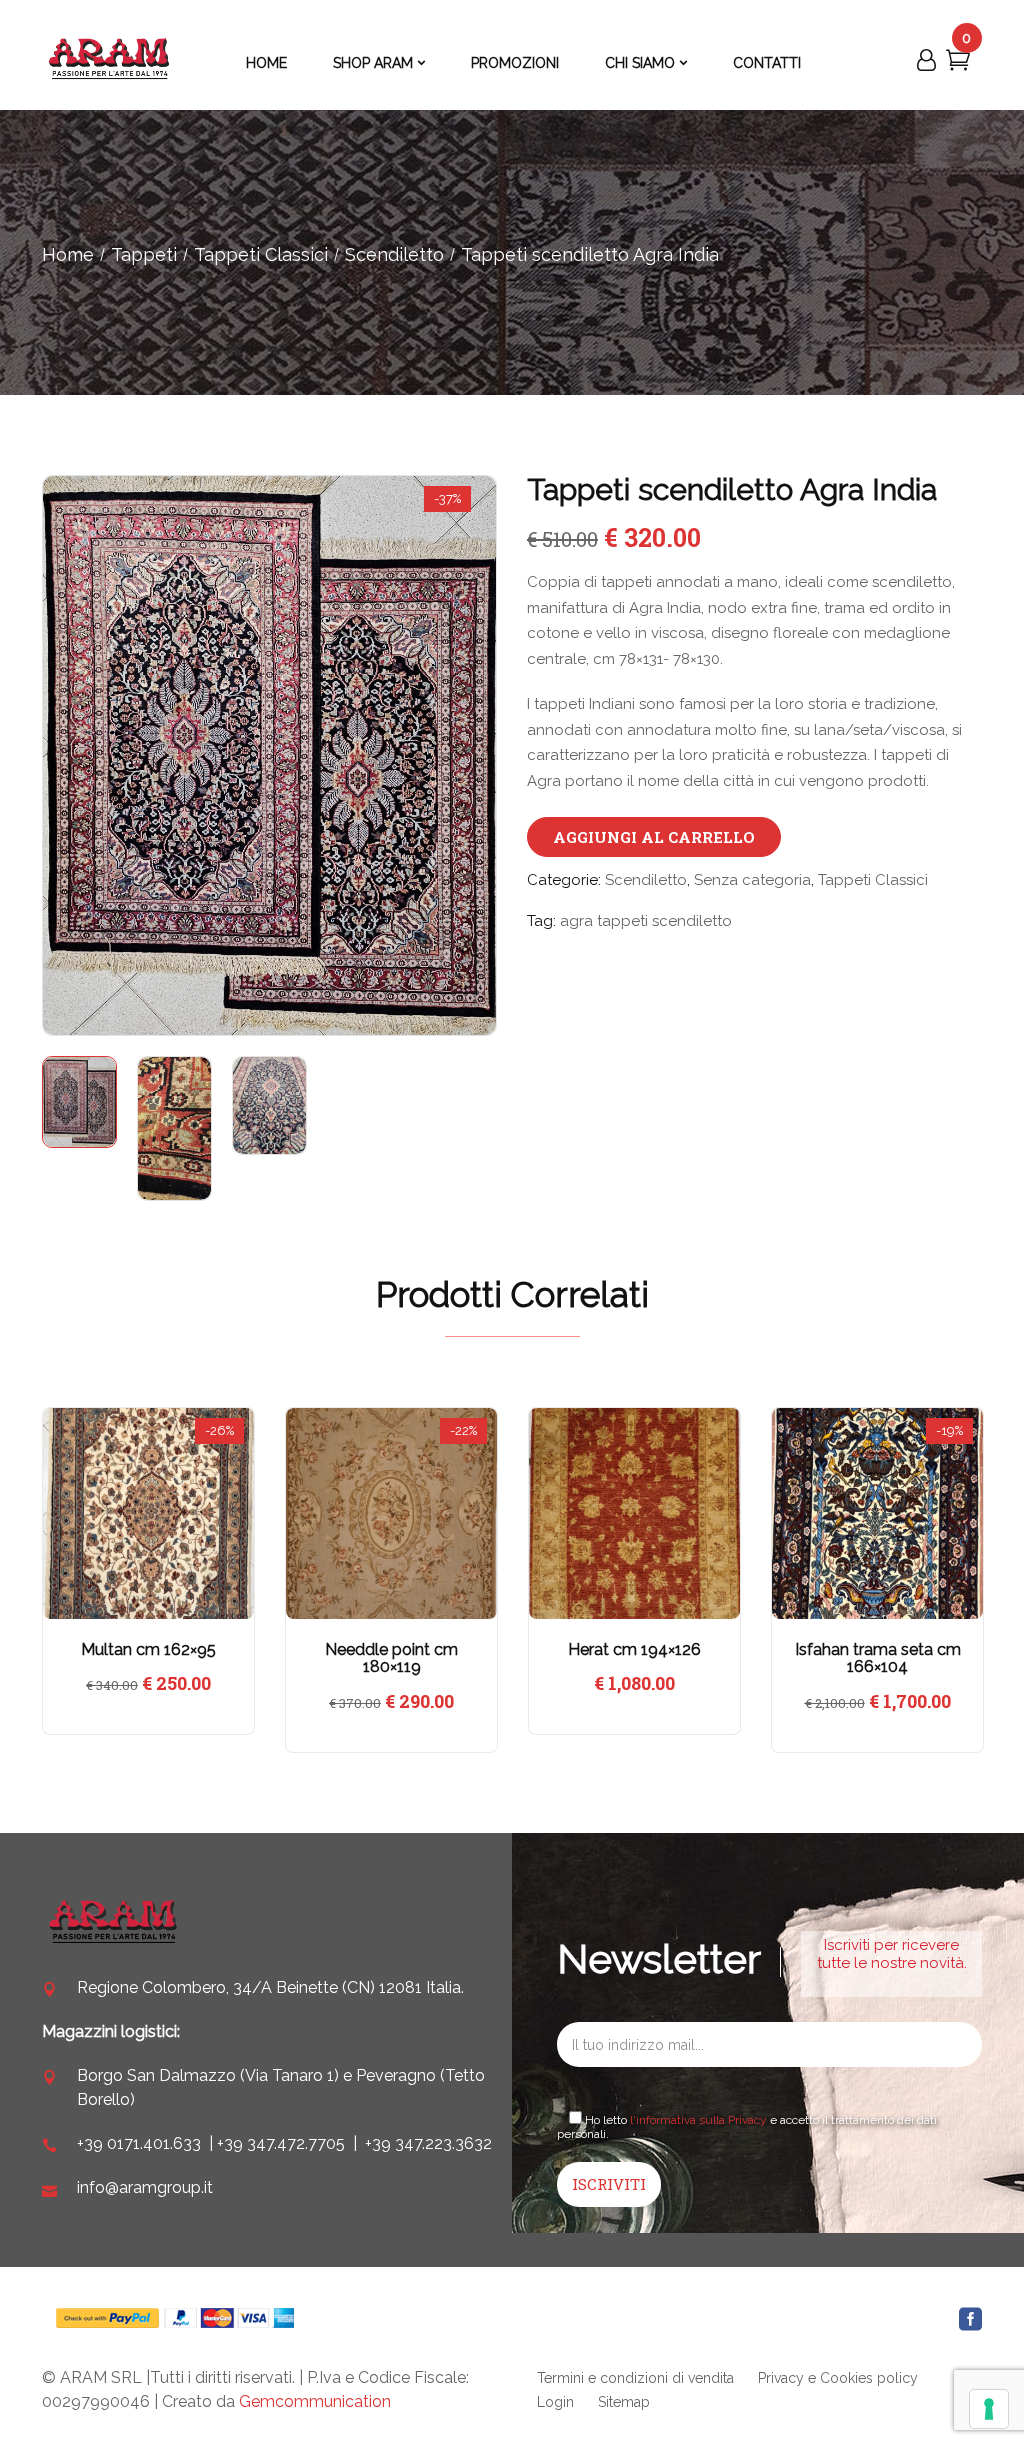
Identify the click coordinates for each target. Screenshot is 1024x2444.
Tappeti (144, 254)
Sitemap (624, 2402)
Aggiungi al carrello (654, 837)
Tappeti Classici (261, 254)
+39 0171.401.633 (139, 2143)
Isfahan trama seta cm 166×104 (878, 1658)
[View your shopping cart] (958, 64)
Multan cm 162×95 (148, 1649)
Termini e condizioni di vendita (635, 2378)
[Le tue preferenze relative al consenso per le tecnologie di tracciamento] (989, 2409)
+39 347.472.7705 (281, 2143)
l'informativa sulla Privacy (698, 2120)
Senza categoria (752, 880)
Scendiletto (394, 254)
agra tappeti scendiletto (646, 921)
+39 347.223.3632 (428, 2143)
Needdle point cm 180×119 (391, 1658)
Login (555, 2402)
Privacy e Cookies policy (838, 2378)
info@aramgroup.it (145, 2187)
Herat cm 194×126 (634, 1649)
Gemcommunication (315, 2401)
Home (68, 254)
